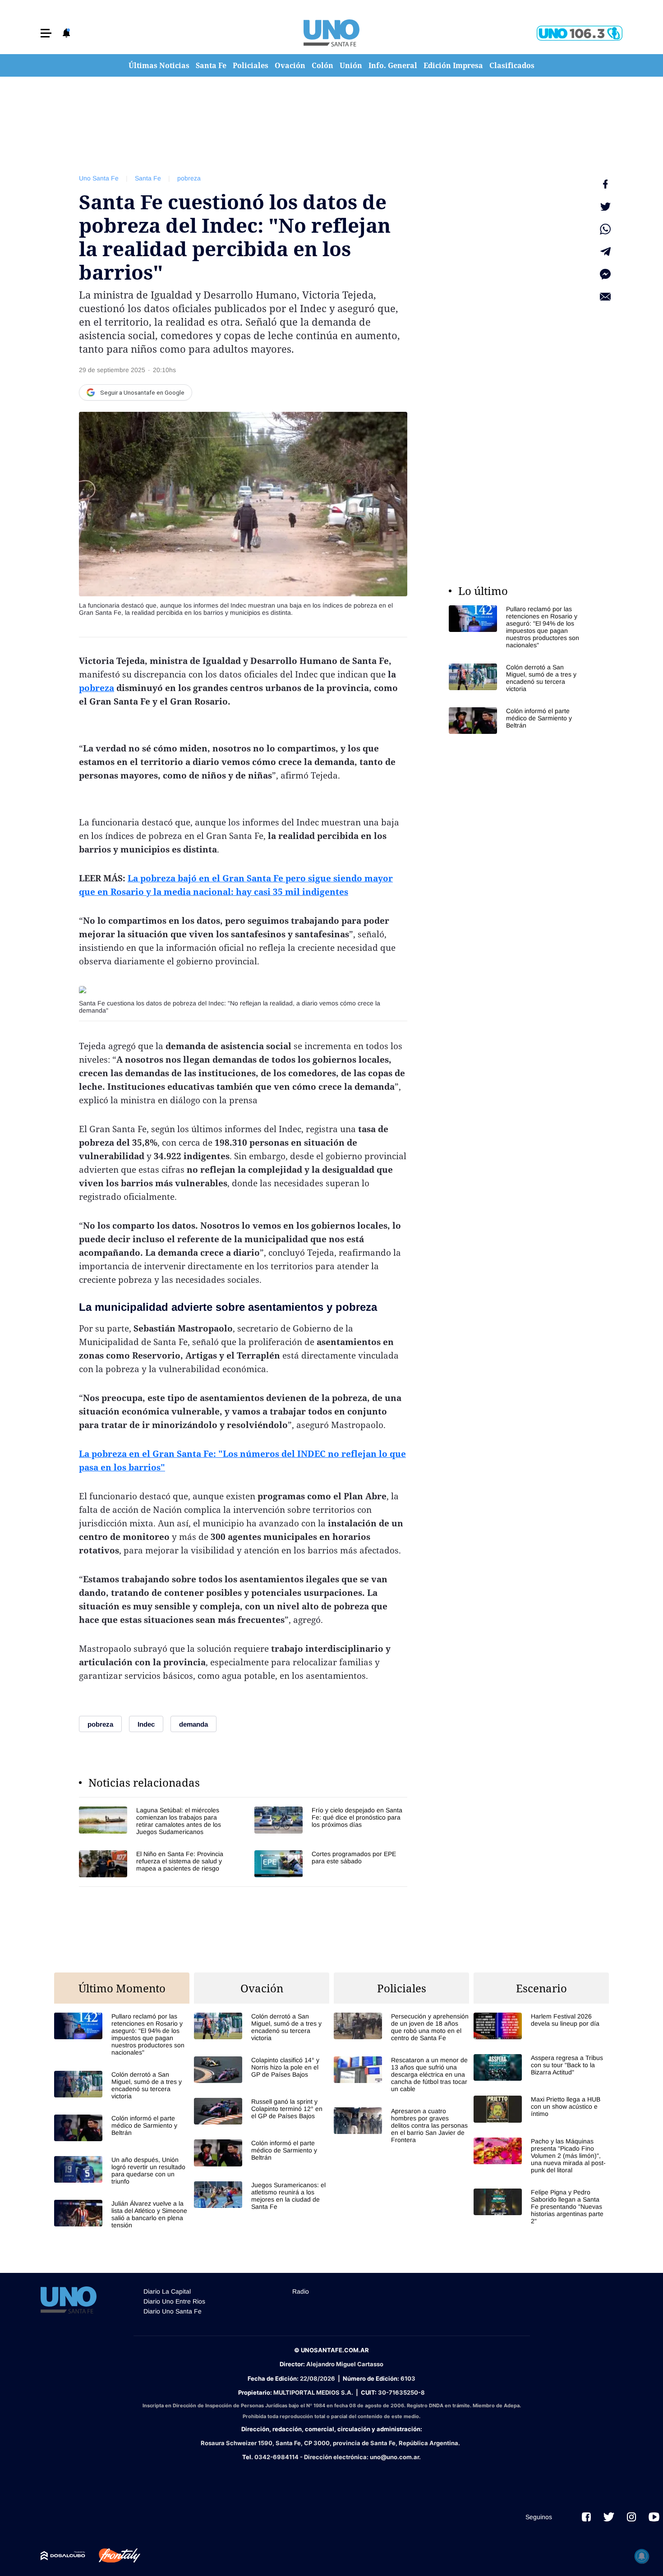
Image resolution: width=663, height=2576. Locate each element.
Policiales (251, 65)
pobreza (189, 178)
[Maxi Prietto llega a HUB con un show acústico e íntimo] (541, 2109)
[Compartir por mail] (605, 297)
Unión (351, 65)
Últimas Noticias (159, 65)
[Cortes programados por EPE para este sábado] (331, 1864)
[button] (46, 33)
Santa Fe (211, 65)
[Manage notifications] (642, 2556)
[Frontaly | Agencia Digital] (113, 2556)
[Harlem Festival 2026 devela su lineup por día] (541, 2026)
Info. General (393, 65)
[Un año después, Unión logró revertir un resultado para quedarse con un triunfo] (122, 2170)
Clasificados (512, 65)
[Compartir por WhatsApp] (605, 229)
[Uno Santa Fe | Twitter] (609, 2517)
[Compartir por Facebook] (605, 184)
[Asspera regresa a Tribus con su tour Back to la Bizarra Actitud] (541, 2067)
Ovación (290, 65)
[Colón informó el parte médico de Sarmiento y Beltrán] (516, 721)
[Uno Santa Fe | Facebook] (586, 2517)
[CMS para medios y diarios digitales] (63, 2556)
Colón (322, 65)
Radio (301, 2291)
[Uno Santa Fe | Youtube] (654, 2517)
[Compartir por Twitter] (605, 207)
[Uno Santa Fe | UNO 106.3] (580, 33)
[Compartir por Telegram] (605, 252)
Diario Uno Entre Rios (174, 2301)
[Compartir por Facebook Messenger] (605, 274)
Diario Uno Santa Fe (173, 2311)
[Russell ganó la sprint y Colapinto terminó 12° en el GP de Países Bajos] (262, 2111)
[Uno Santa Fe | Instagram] (631, 2517)
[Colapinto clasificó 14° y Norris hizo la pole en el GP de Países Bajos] (262, 2070)
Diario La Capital (167, 2291)
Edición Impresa (453, 65)
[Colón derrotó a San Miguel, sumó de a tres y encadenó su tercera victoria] (516, 678)
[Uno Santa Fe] (331, 33)
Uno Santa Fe (99, 178)
